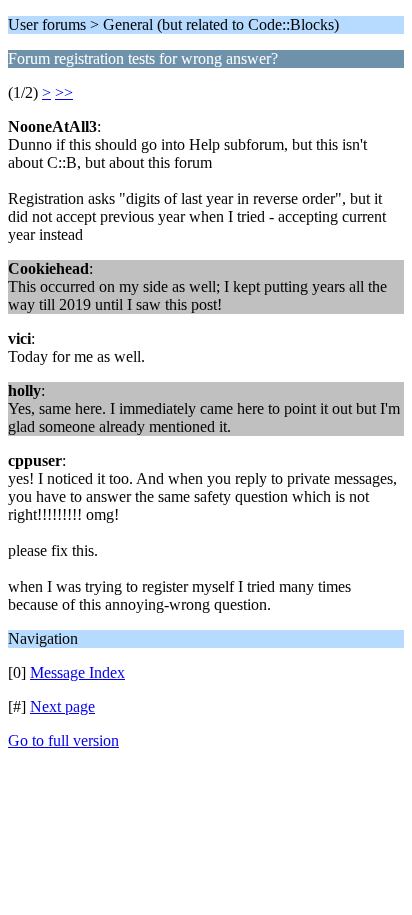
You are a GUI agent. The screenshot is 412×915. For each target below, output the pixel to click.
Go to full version (63, 740)
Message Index (77, 672)
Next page (62, 706)
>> (64, 92)
